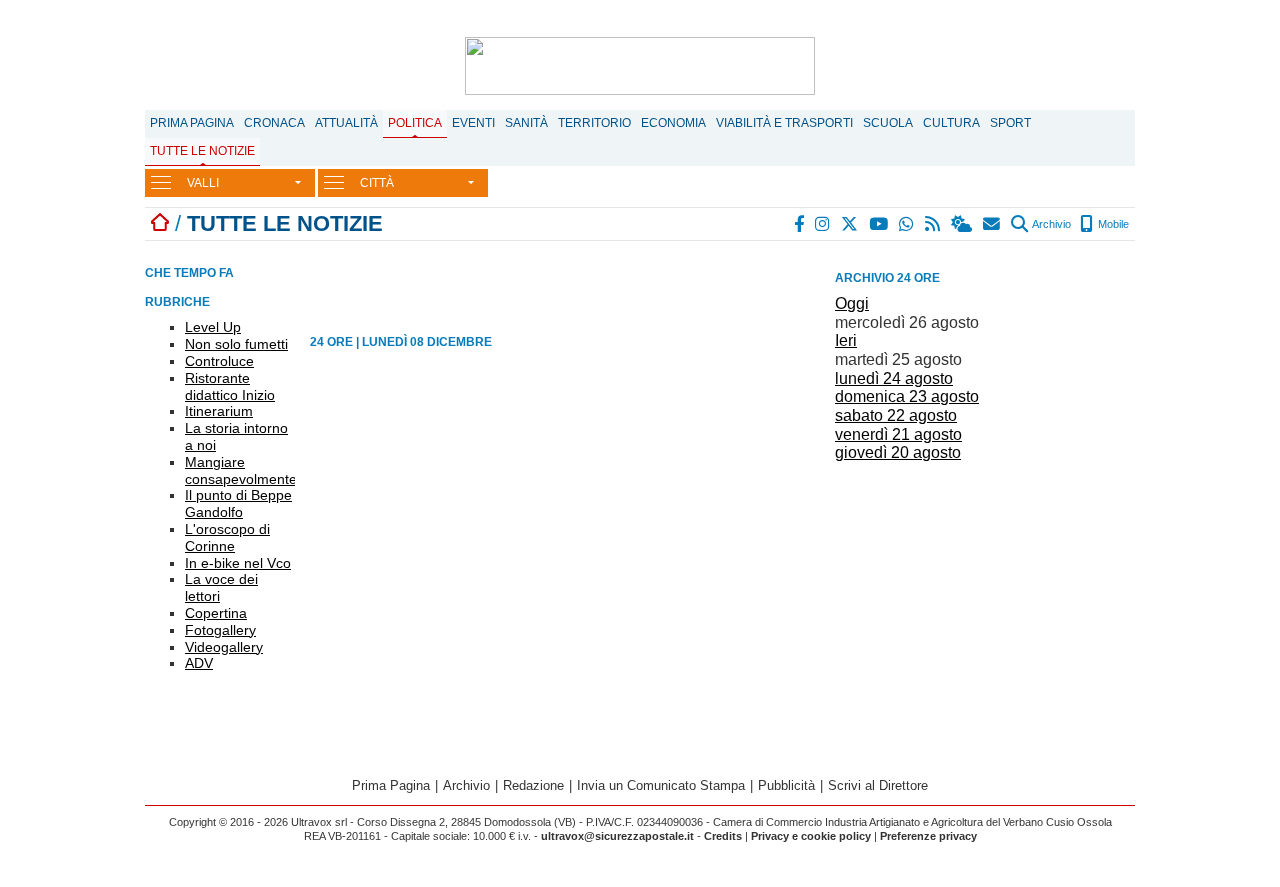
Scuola (888, 123)
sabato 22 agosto (896, 415)
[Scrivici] (992, 224)
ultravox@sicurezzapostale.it (617, 836)
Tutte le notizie (202, 151)
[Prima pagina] (160, 223)
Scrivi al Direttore (878, 785)
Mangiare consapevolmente (241, 470)
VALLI (203, 183)
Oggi (852, 303)
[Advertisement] (985, 608)
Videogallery (224, 647)
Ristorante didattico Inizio (230, 386)
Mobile (1112, 224)
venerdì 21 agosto (898, 434)
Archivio (1050, 224)
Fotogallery (220, 630)
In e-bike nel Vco (238, 563)
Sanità (526, 123)
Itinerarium (219, 411)
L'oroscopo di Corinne (227, 537)
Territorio (594, 123)
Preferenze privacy (928, 836)
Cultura (951, 123)
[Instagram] (823, 224)
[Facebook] (800, 224)
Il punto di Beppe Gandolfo (238, 503)
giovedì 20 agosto (898, 452)
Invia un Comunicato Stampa (661, 785)
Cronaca (274, 123)
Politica (415, 123)
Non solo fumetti (236, 344)
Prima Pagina (192, 123)
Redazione (533, 785)
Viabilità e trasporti (784, 123)
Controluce (219, 361)
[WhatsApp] (907, 224)
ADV (199, 663)
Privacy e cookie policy (811, 836)
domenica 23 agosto (907, 396)
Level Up (213, 327)
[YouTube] (879, 224)
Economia (673, 123)
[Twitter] (850, 224)
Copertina (216, 613)
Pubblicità (786, 785)
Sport (1010, 123)
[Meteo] (962, 224)
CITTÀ (377, 183)
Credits (723, 836)
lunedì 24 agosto (894, 378)
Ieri (846, 340)
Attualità (346, 123)
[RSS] (933, 224)
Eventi (473, 123)
